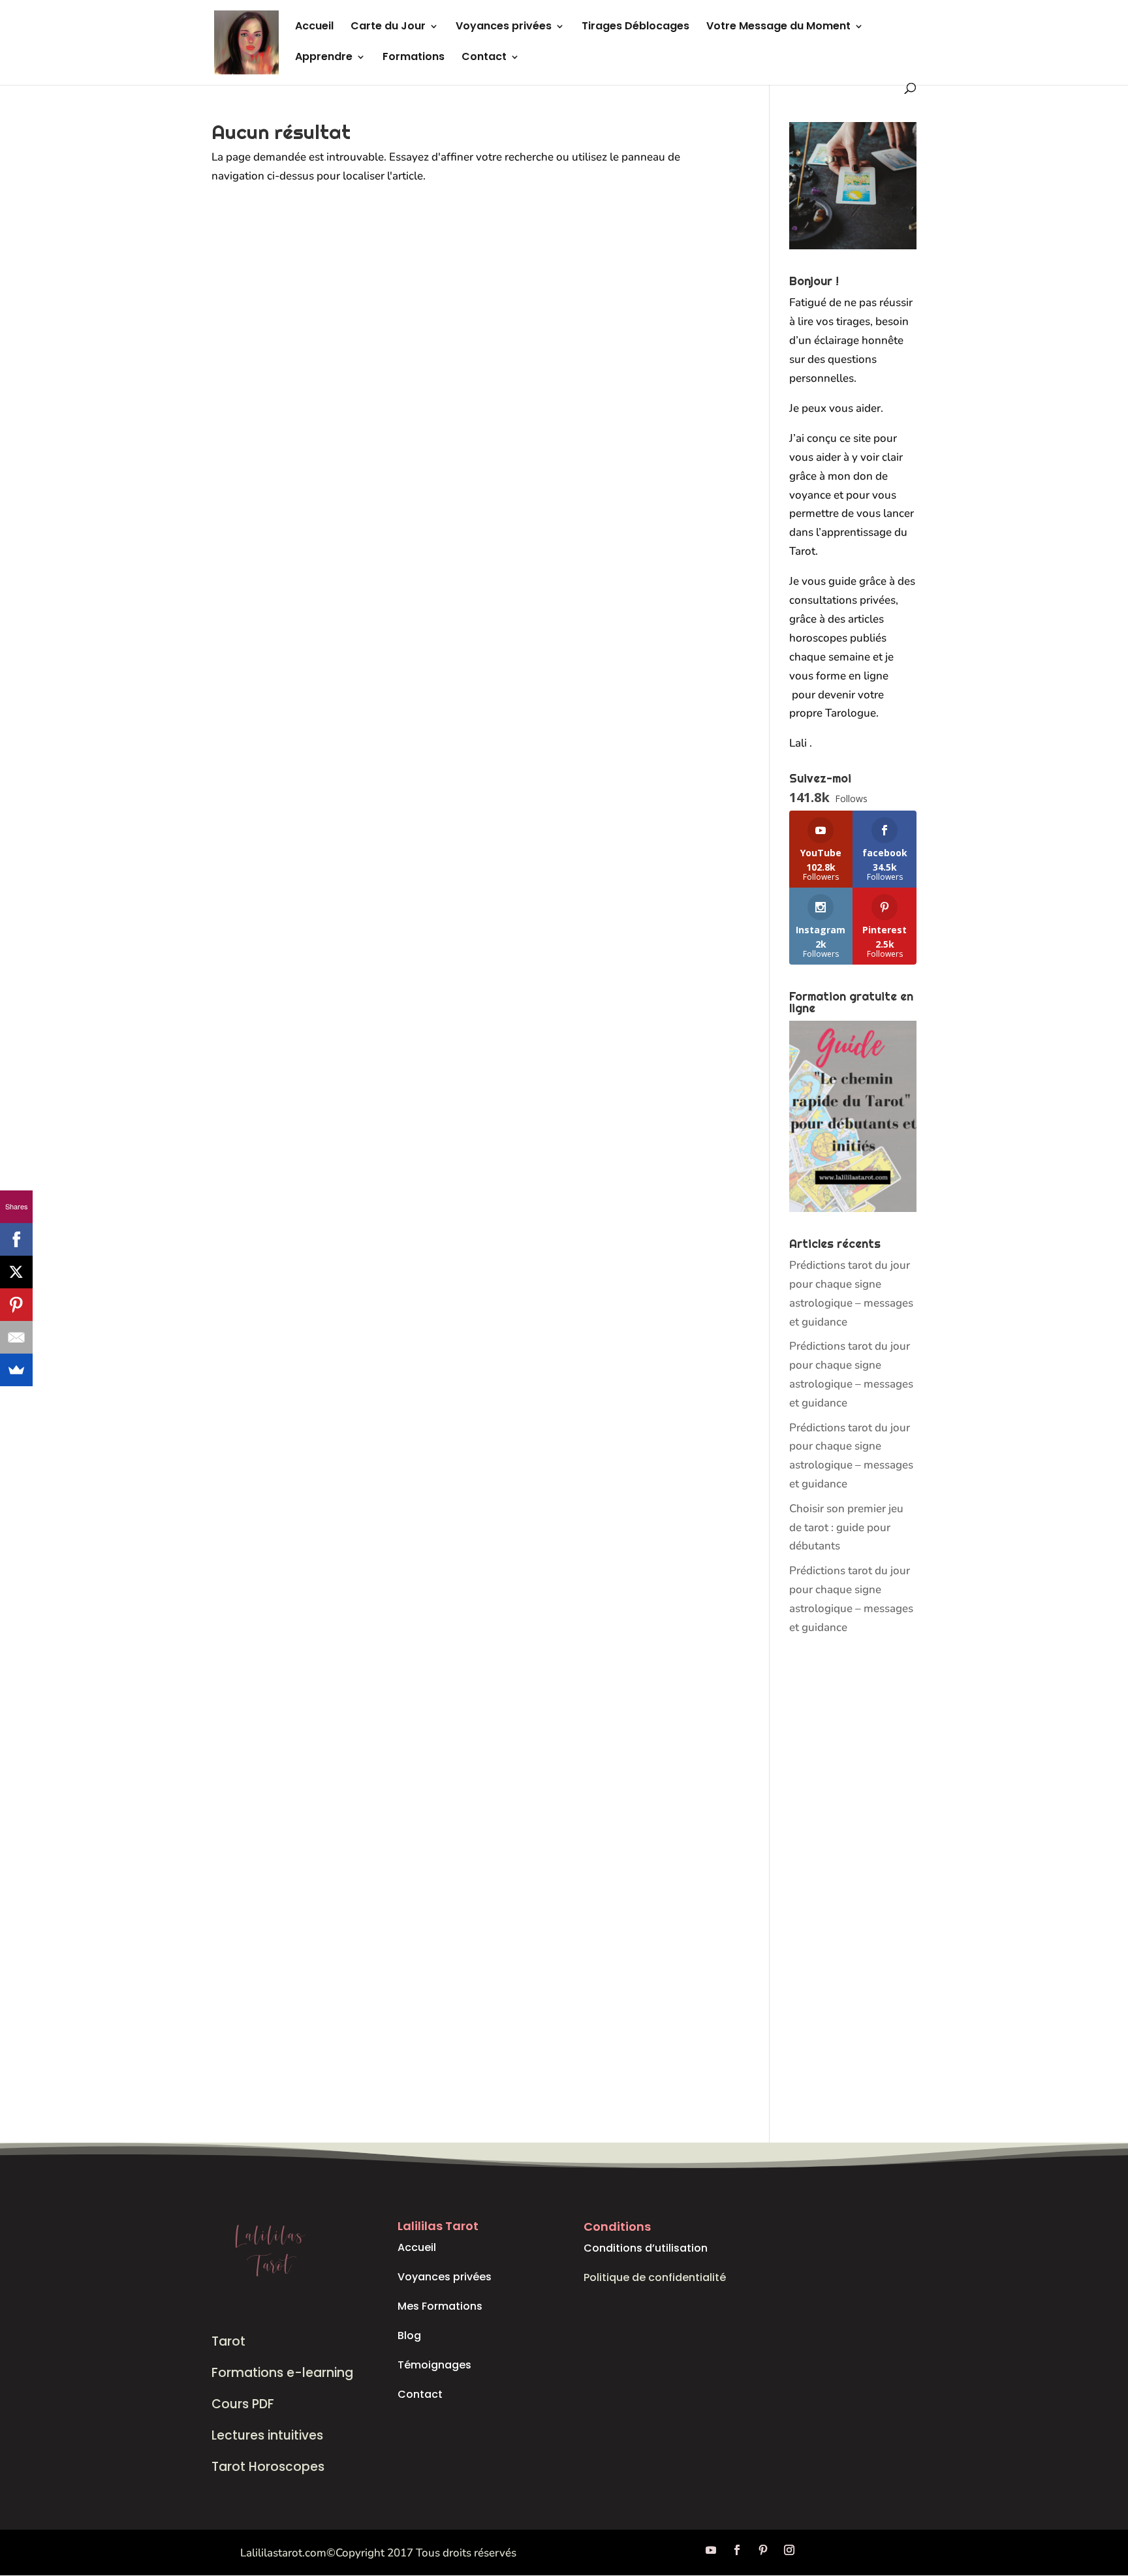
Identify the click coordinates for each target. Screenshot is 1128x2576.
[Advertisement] (853, 1890)
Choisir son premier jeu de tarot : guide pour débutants (846, 1528)
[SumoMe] (16, 1370)
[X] (16, 1272)
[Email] (16, 1337)
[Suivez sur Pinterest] (763, 2550)
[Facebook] (16, 1239)
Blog (409, 2335)
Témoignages (434, 2365)
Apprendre (324, 58)
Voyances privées (504, 27)
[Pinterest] (16, 1305)
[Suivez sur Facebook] (737, 2550)
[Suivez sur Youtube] (711, 2550)
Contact (484, 58)
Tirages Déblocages (635, 27)
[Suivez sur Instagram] (789, 2550)
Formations (414, 58)
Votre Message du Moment (778, 27)
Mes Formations (440, 2306)
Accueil (314, 27)
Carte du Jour (388, 27)
